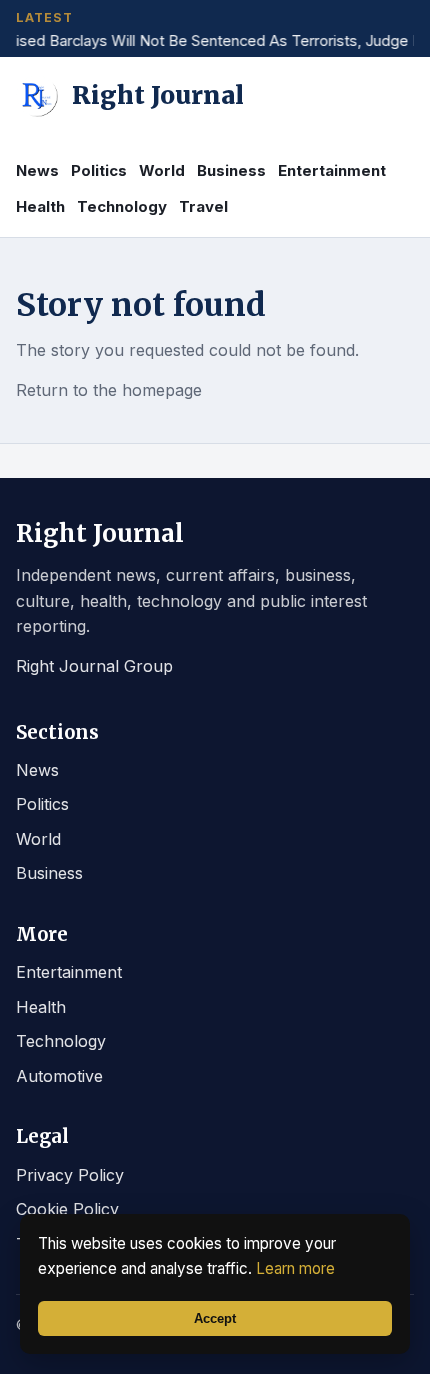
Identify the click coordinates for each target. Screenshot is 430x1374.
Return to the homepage (109, 390)
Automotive (59, 1076)
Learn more (295, 1268)
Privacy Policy (70, 1175)
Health (40, 206)
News (37, 170)
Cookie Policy (67, 1209)
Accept (215, 1318)
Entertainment (332, 170)
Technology (122, 206)
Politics (99, 170)
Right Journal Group (94, 666)
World (162, 170)
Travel (203, 206)
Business (231, 170)
